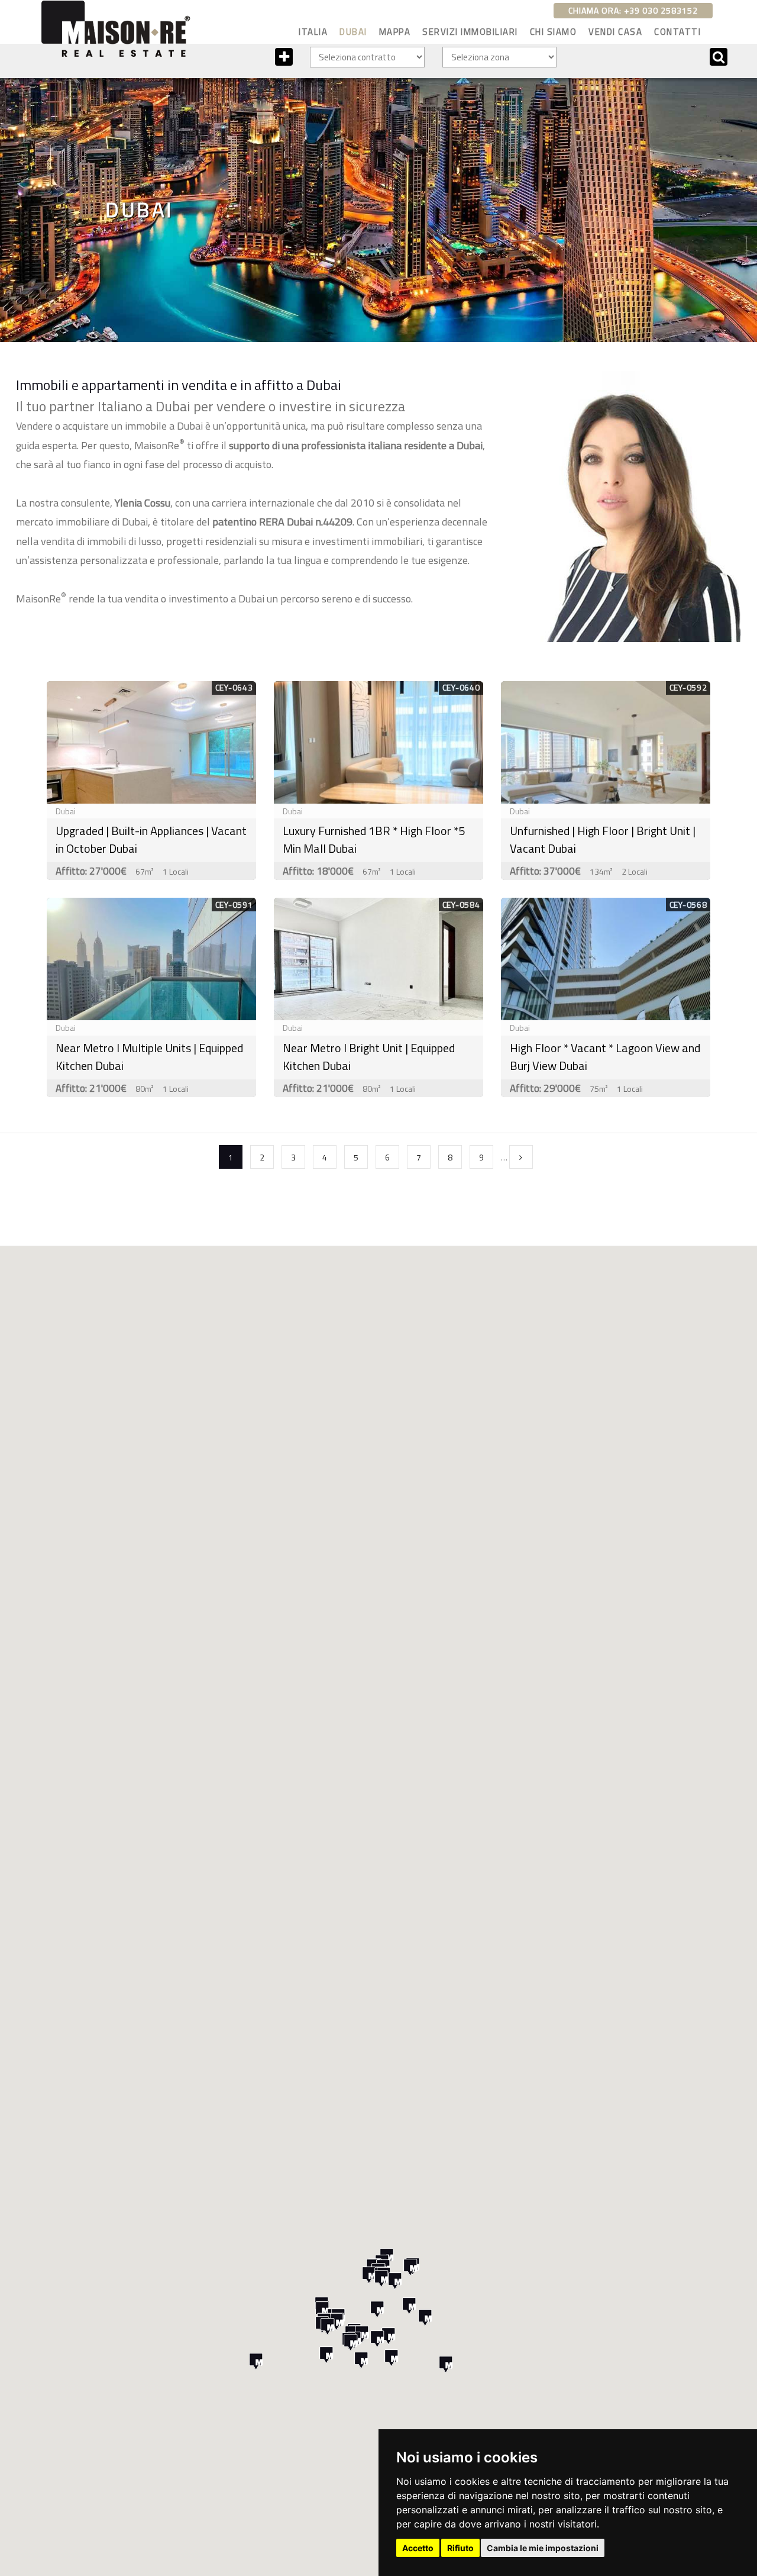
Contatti (677, 32)
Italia (313, 32)
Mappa (395, 32)
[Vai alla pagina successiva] (521, 1157)
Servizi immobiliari (470, 32)
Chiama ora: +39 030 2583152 (633, 10)
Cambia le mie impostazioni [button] (543, 2548)
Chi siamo (554, 32)
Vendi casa (615, 32)
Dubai (353, 32)
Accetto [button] (418, 2548)
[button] (395, 2281)
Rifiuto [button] (460, 2548)
